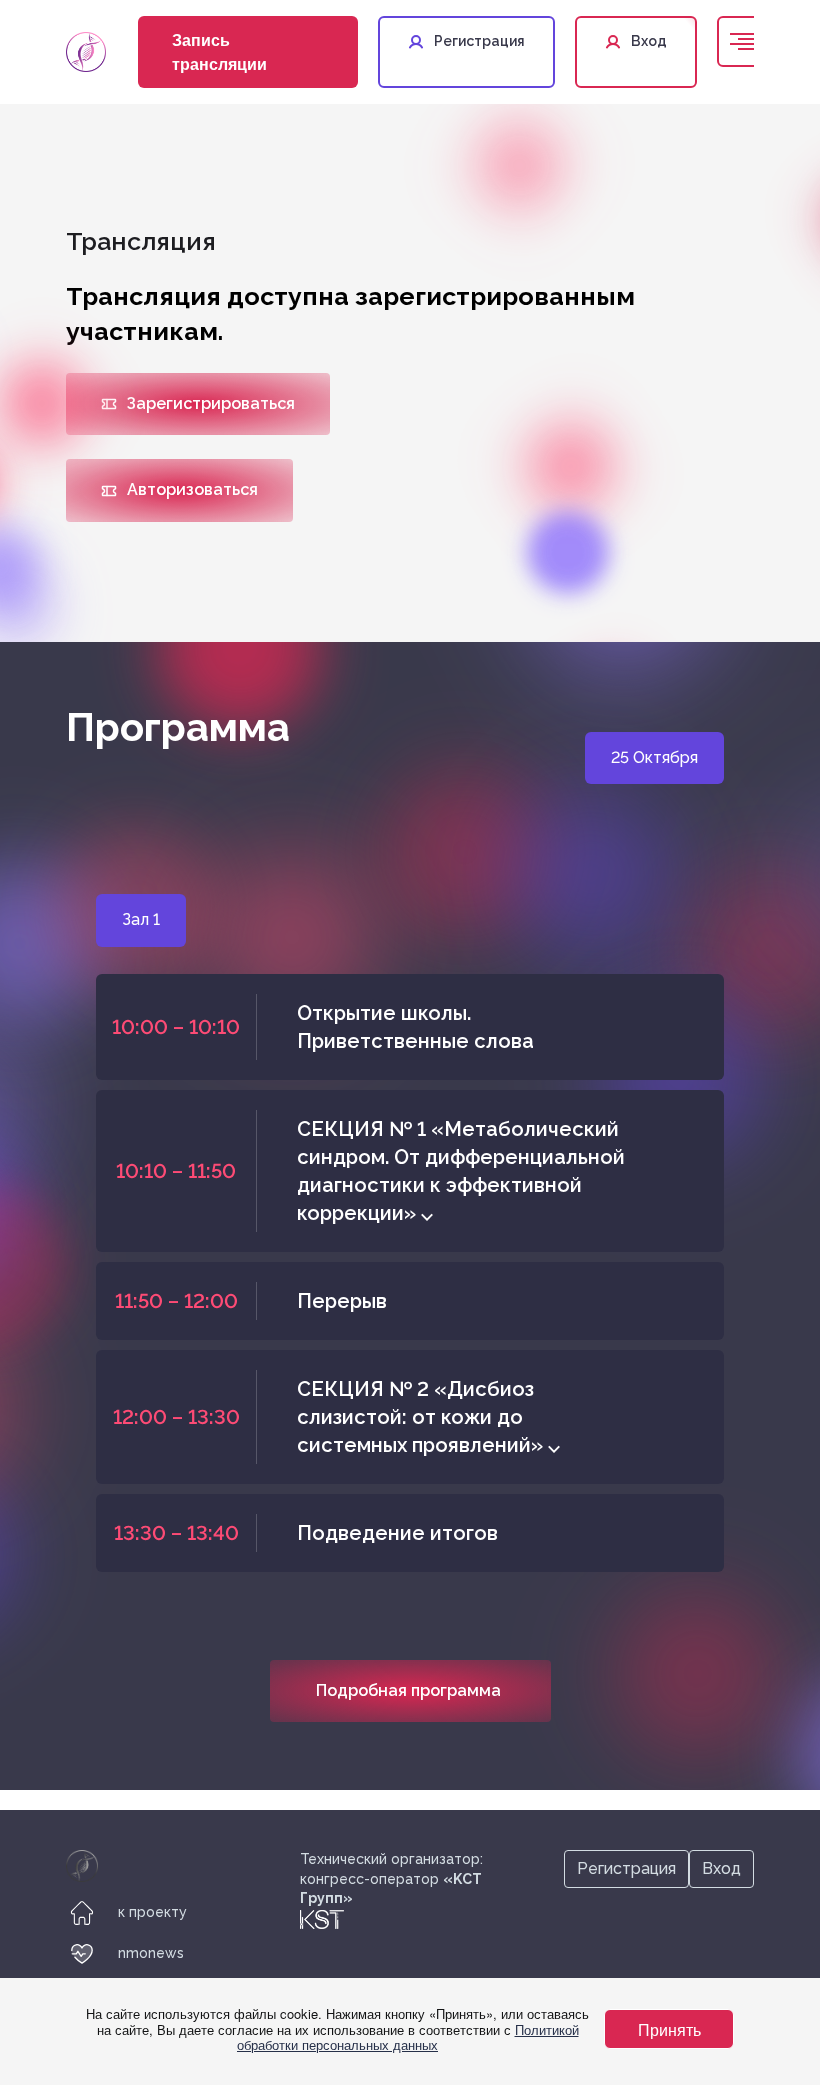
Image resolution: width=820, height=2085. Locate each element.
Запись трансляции (219, 51)
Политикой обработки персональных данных (408, 2037)
